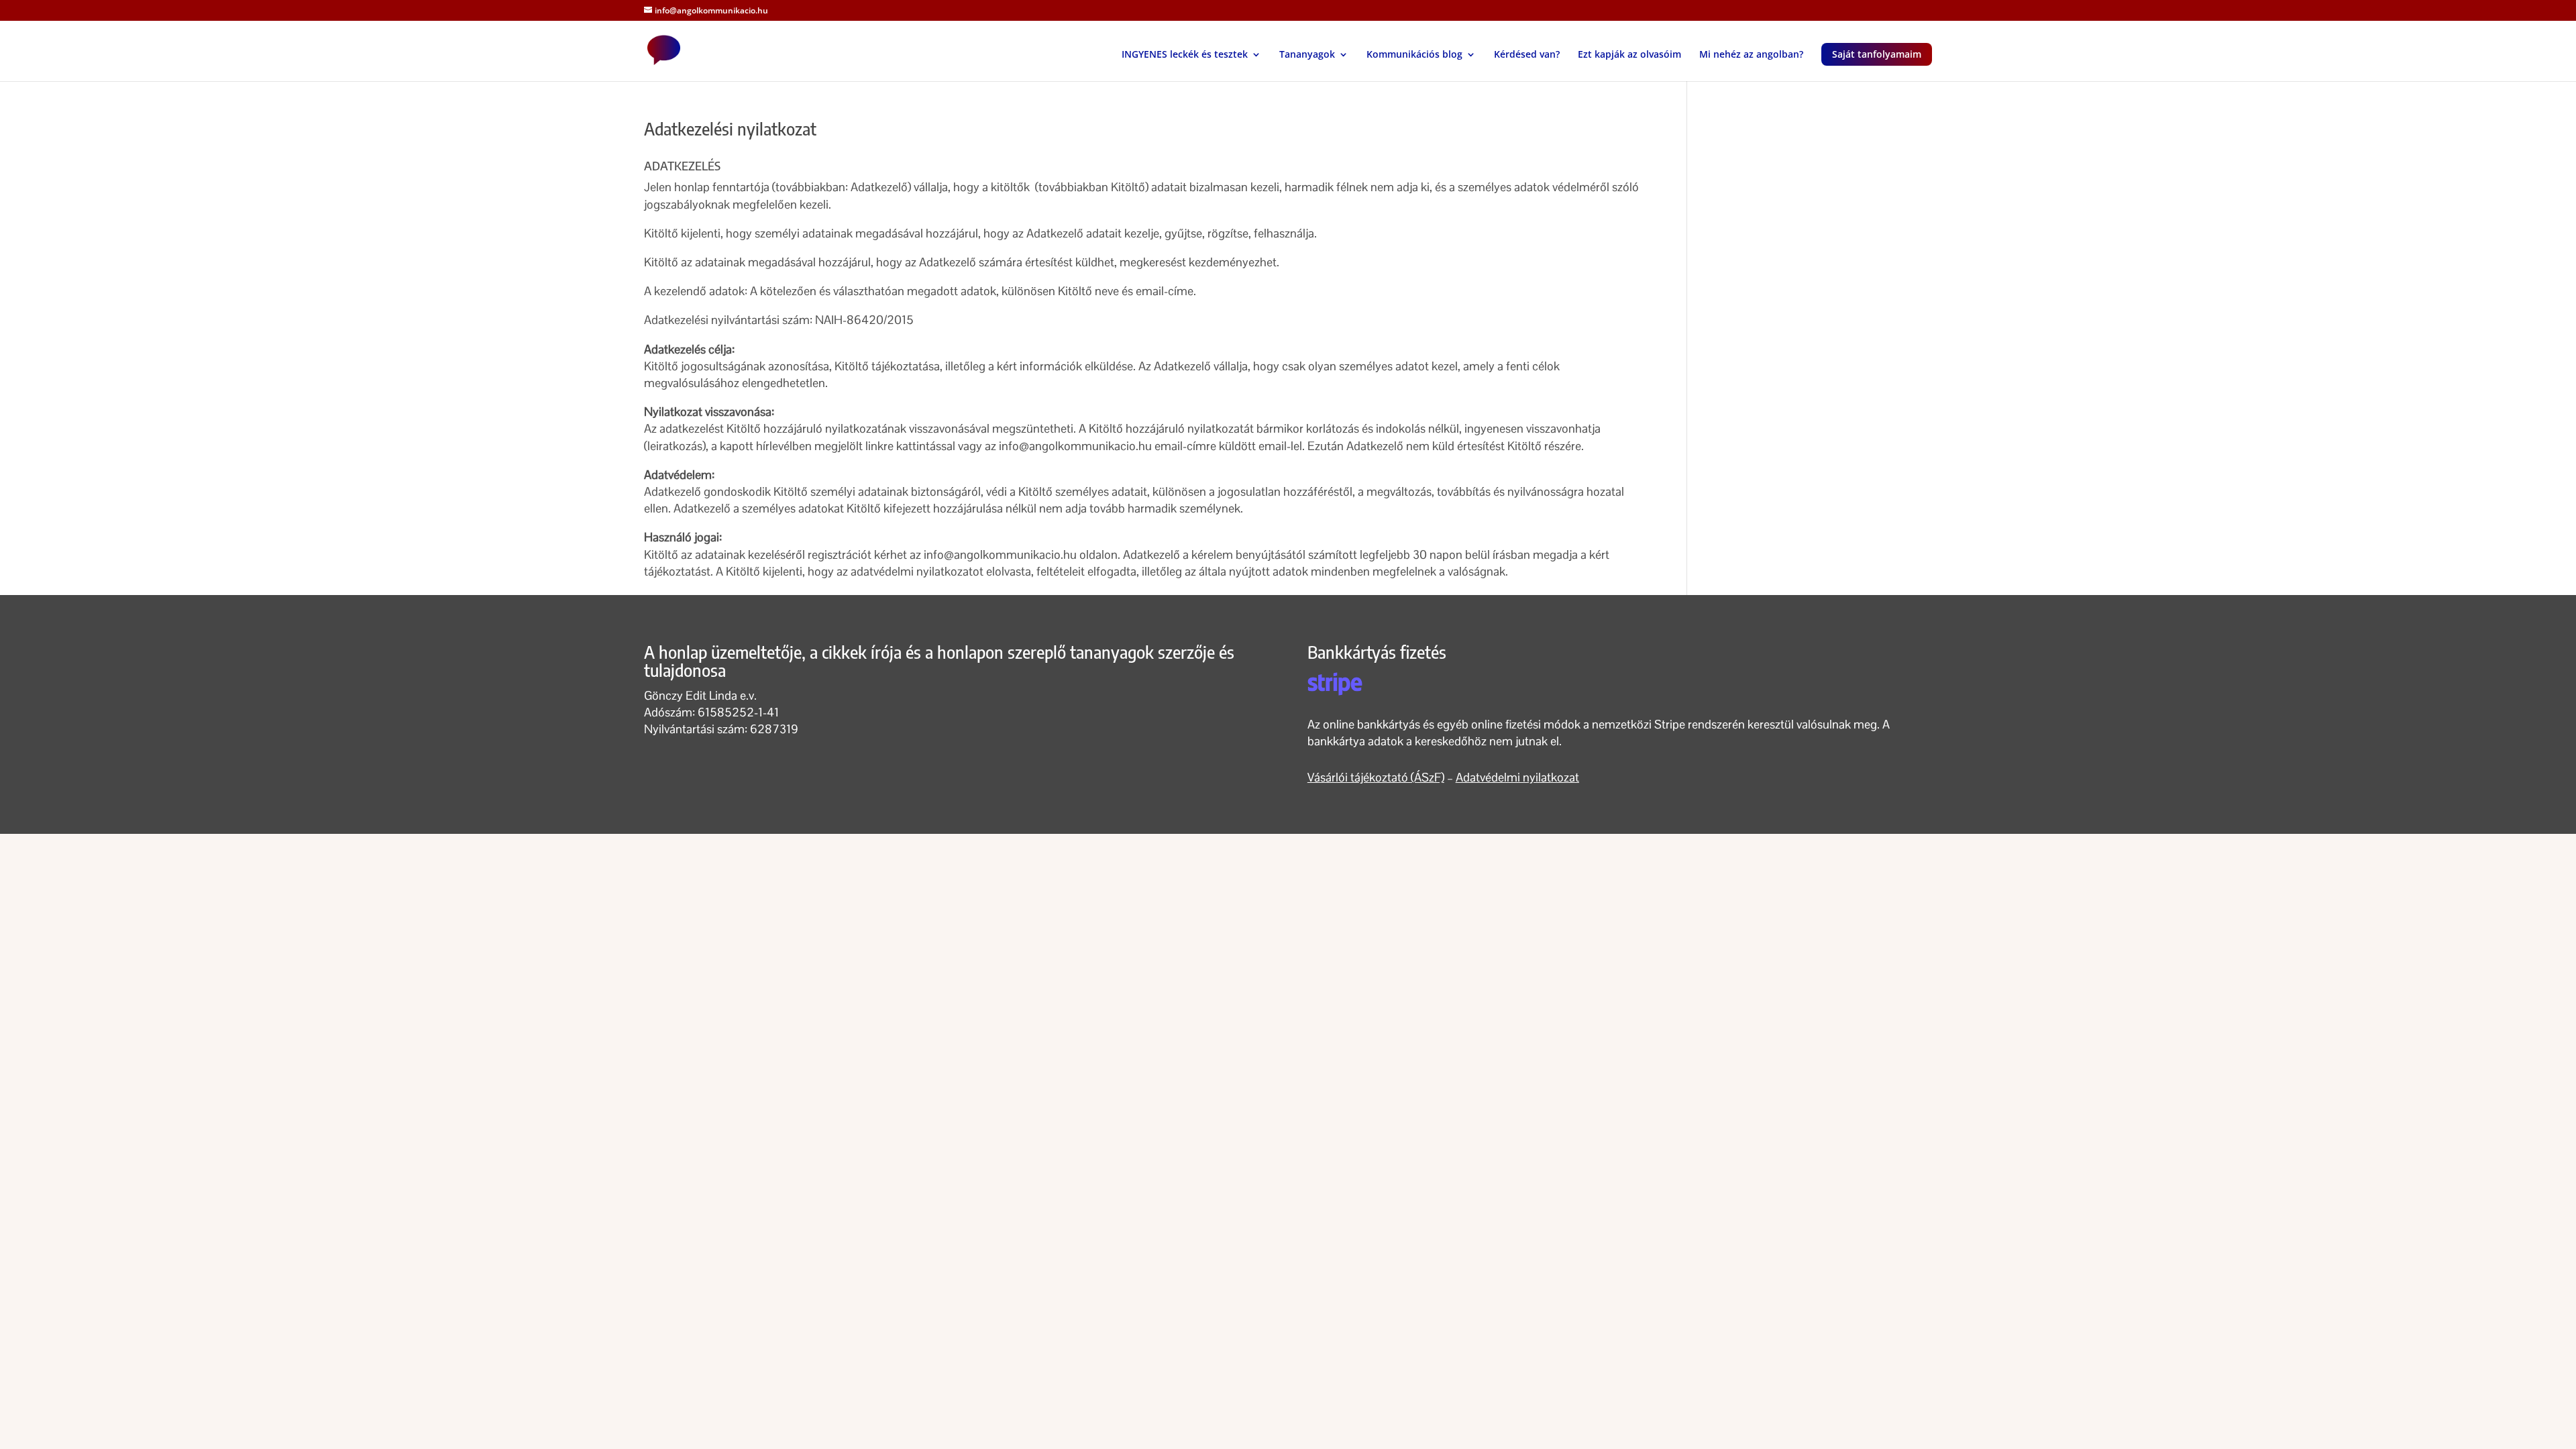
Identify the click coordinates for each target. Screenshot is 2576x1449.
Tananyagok (1307, 55)
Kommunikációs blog (1414, 55)
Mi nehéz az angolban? (1751, 55)
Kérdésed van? (1527, 55)
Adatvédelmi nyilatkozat (1517, 777)
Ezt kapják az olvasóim (1629, 55)
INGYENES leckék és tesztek (1185, 55)
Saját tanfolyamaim (1877, 54)
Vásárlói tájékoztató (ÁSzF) (1376, 777)
